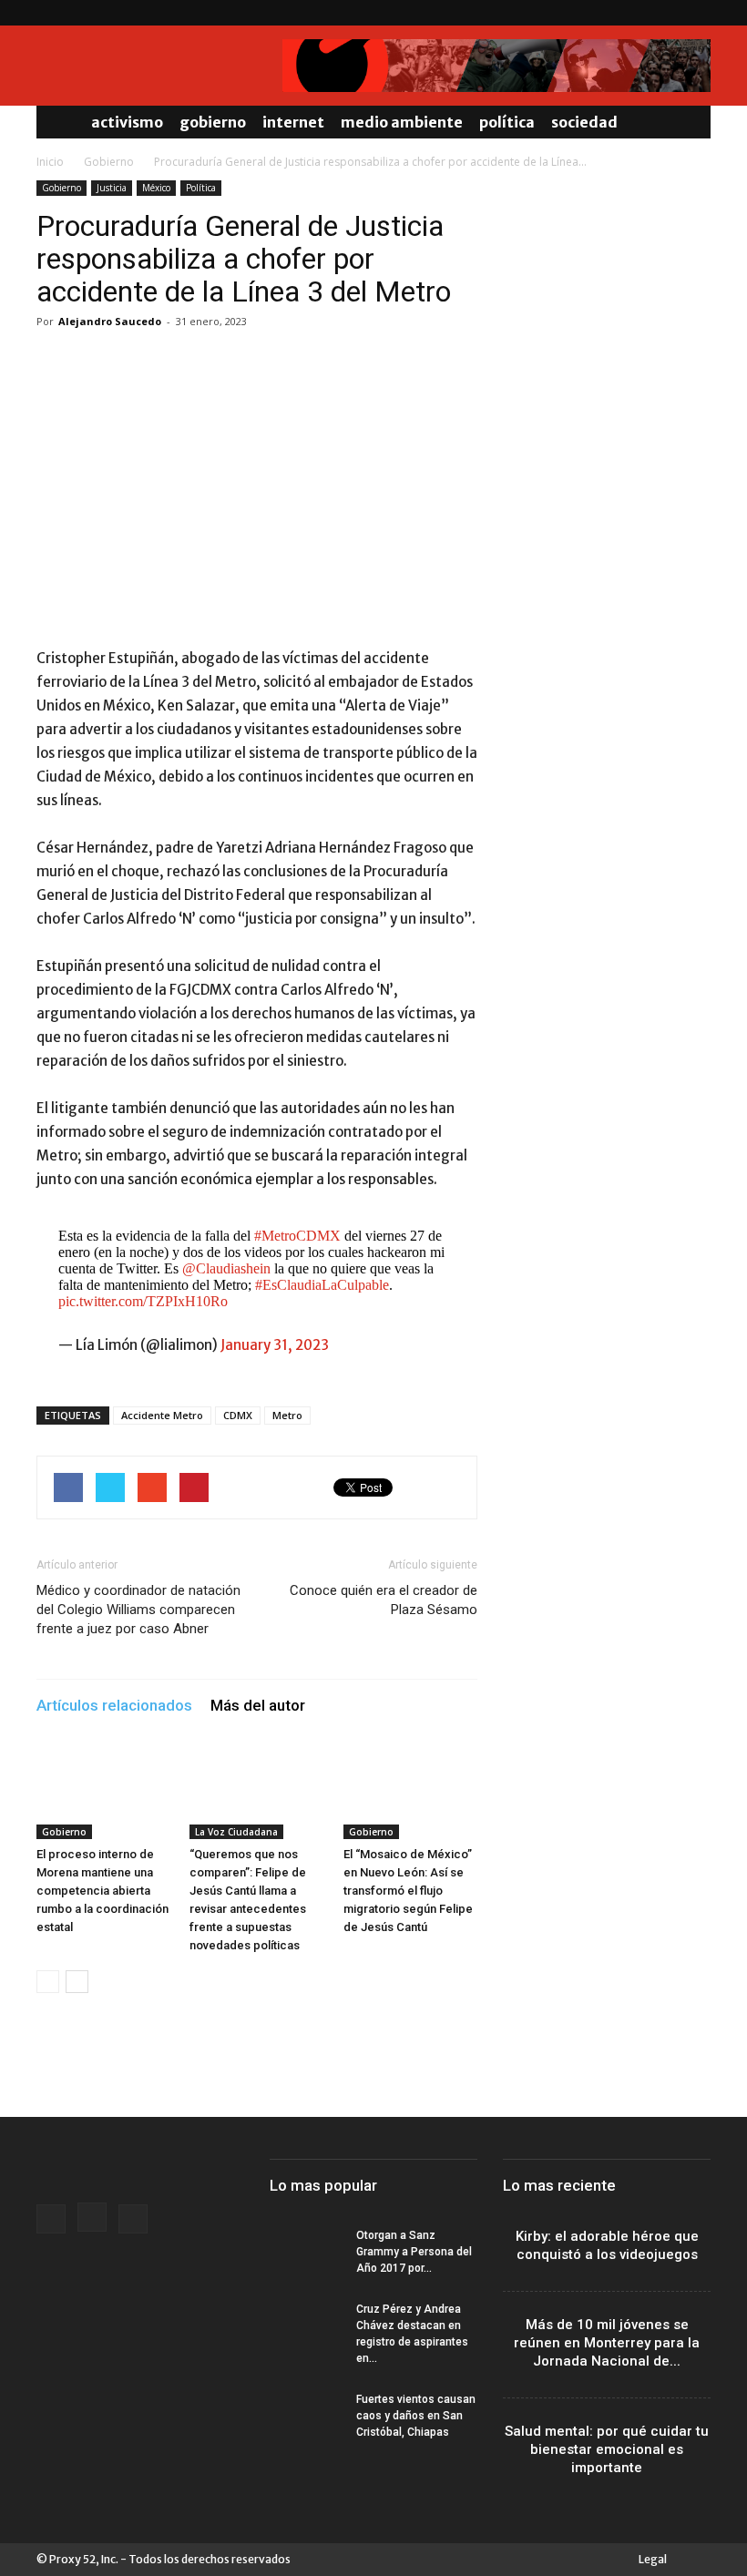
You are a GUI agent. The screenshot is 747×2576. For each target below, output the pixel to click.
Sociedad (584, 122)
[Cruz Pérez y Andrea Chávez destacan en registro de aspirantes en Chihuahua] (306, 2326)
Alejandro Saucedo (110, 321)
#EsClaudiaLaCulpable (322, 1285)
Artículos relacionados (114, 1705)
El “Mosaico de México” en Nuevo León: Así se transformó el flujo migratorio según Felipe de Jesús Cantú (408, 1891)
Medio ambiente (402, 122)
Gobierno (213, 122)
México (156, 188)
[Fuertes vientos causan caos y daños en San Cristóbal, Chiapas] (306, 2417)
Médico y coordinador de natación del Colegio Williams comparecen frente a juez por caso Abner (138, 1610)
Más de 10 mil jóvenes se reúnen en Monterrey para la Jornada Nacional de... (607, 2343)
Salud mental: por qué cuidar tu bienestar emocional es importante (607, 2449)
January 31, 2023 (275, 1345)
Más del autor (258, 1705)
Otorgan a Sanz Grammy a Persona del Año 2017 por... (414, 2252)
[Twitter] (697, 13)
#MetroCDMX (297, 1236)
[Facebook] (637, 13)
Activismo (127, 122)
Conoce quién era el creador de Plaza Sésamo (384, 1600)
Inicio (50, 162)
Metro (287, 1415)
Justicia (112, 188)
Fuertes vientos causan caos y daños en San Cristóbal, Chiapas (416, 2416)
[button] (689, 122)
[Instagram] (667, 13)
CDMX (238, 1415)
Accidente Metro (162, 1415)
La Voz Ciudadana (236, 1832)
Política (507, 122)
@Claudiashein (226, 1268)
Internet (293, 122)
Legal (653, 2559)
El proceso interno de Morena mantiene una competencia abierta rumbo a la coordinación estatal (102, 1891)
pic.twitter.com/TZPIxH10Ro (143, 1301)
